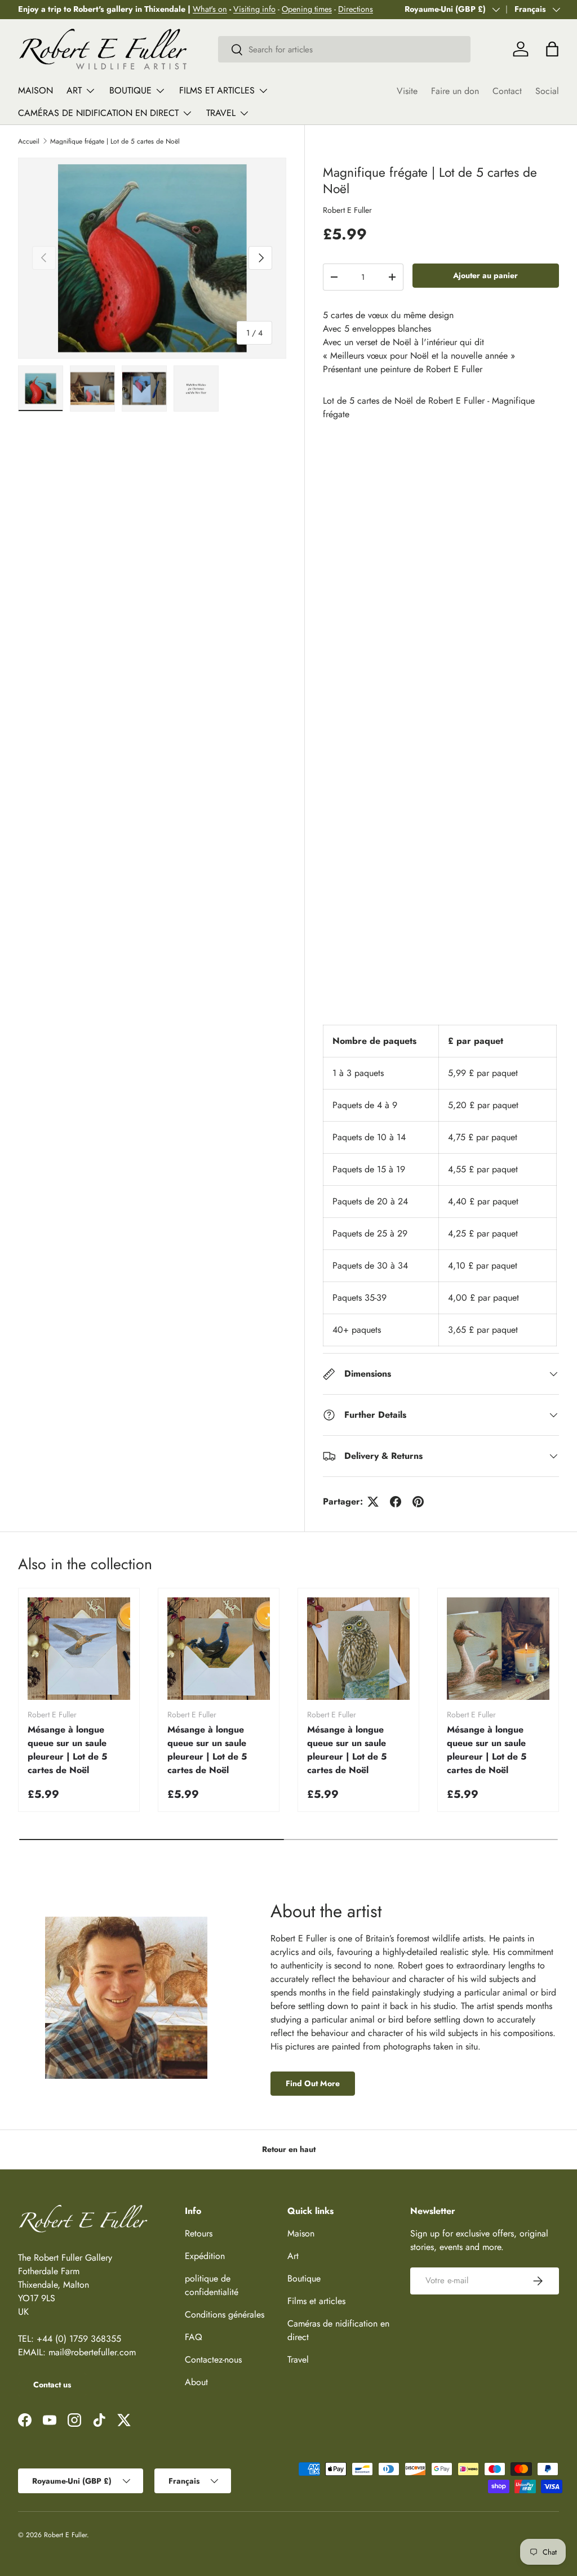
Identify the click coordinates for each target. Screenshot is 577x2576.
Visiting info (254, 9)
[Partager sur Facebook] (396, 1502)
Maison (35, 90)
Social (547, 91)
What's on (210, 9)
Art (293, 2256)
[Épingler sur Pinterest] (418, 1502)
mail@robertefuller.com (92, 2352)
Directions (356, 9)
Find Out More (313, 2083)
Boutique (304, 2278)
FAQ (194, 2337)
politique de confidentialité (212, 2285)
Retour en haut (289, 2149)
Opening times (307, 9)
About (196, 2382)
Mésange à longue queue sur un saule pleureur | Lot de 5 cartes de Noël (67, 1750)
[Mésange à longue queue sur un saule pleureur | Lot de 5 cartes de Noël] (79, 1649)
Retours (199, 2233)
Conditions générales (225, 2314)
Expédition (205, 2256)
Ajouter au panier (485, 275)
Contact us (52, 2385)
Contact (507, 91)
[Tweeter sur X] (373, 1502)
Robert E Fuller (347, 210)
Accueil (29, 141)
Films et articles (316, 2301)
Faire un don (455, 91)
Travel (298, 2360)
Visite (407, 91)
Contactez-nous (213, 2360)
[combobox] (345, 49)
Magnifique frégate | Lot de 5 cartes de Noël (115, 141)
